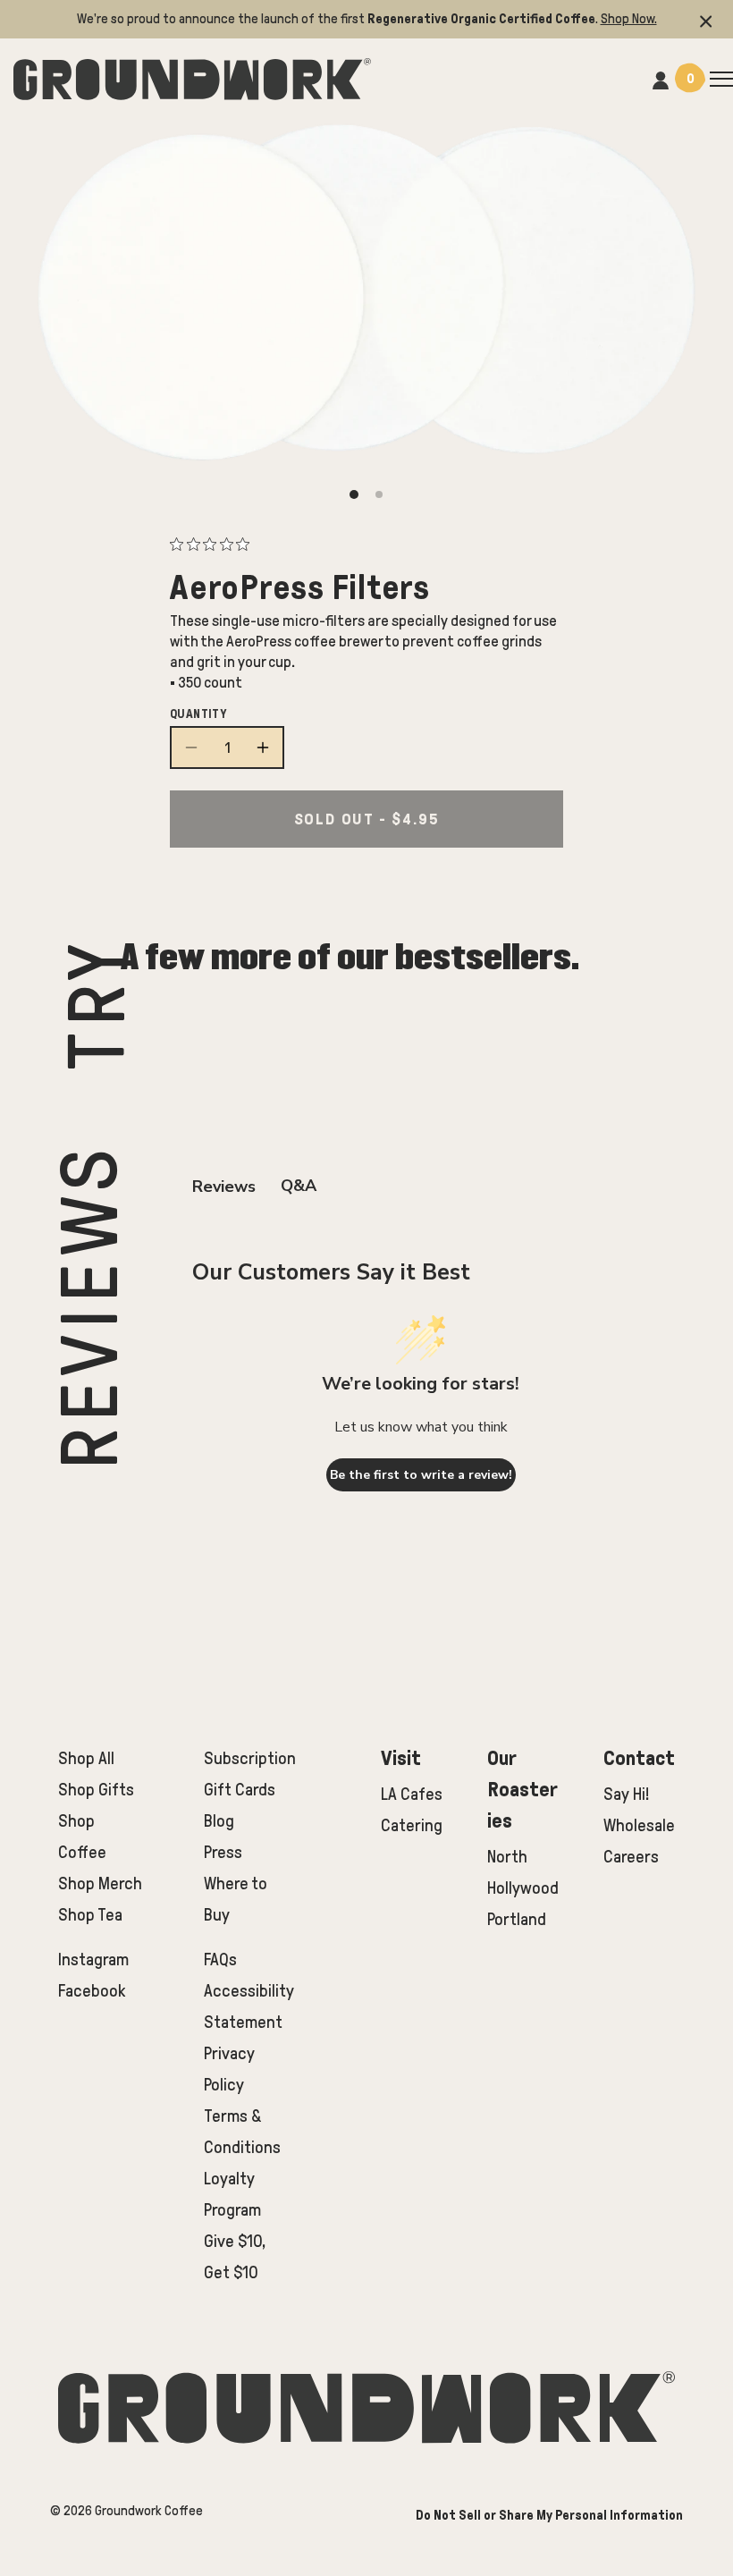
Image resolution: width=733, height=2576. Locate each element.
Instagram (93, 1959)
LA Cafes (412, 1794)
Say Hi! (626, 1794)
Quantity (198, 714)
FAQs (220, 1959)
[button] (706, 19)
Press (223, 1852)
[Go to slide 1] (354, 494)
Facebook (92, 1991)
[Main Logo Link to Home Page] (192, 76)
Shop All (86, 1758)
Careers (631, 1857)
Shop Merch (100, 1883)
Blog (219, 1821)
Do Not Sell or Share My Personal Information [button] (549, 2515)
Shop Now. (629, 19)
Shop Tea (90, 1915)
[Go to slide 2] (379, 494)
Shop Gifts (96, 1790)
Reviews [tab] (224, 1187)
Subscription (250, 1758)
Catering (412, 1825)
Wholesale (639, 1825)
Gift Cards (240, 1790)
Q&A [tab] (299, 1186)
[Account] (661, 78)
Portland (517, 1919)
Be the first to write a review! (421, 1475)
